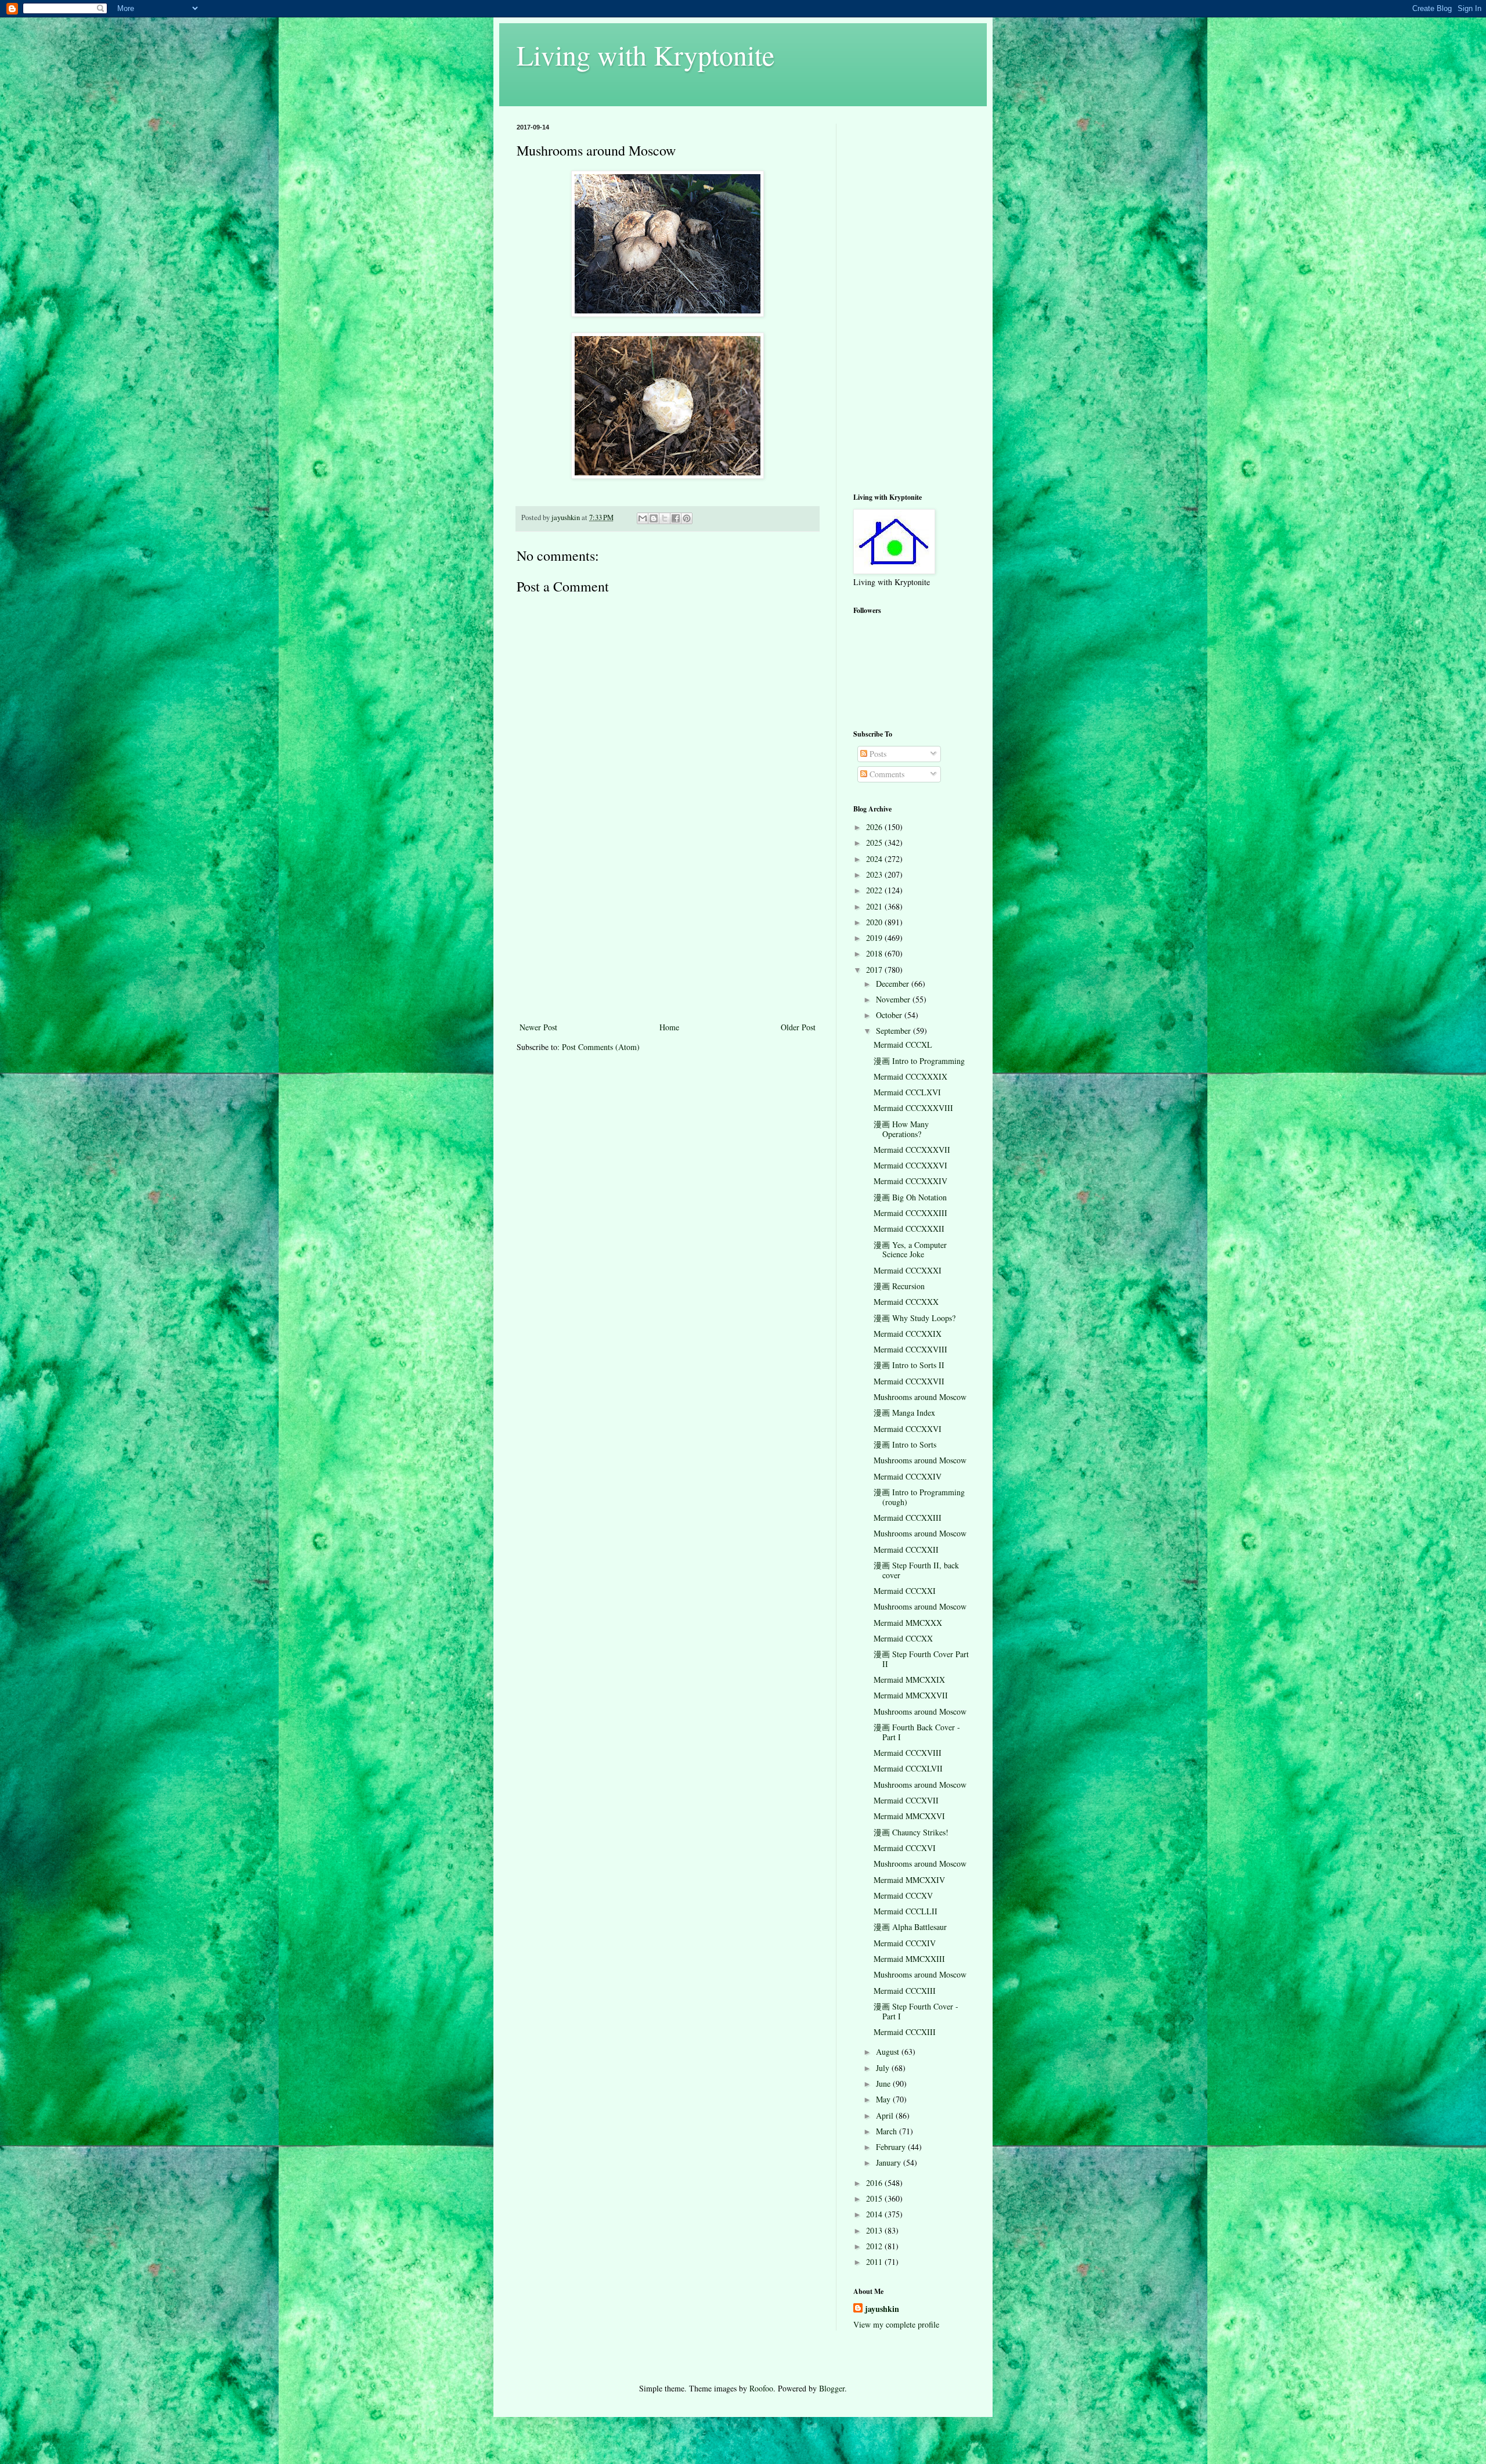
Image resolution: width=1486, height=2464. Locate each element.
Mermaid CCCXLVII (908, 1768)
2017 (875, 970)
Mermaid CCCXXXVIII (913, 1108)
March (888, 2131)
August (889, 2052)
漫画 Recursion (899, 1286)
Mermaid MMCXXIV (909, 1880)
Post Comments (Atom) (601, 1047)
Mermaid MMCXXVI (909, 1816)
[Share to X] (665, 518)
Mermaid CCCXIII (905, 1991)
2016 (875, 2183)
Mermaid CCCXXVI (908, 1429)
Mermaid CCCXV (903, 1895)
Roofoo (761, 2388)
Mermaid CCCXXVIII (910, 1349)
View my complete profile (896, 2324)
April (886, 2115)
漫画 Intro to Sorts (905, 1444)
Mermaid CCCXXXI (908, 1270)
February (892, 2147)
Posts (877, 754)
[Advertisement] (668, 933)
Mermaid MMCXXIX (909, 1680)
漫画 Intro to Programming (919, 1061)
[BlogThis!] (654, 518)
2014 (875, 2214)
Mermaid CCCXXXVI (910, 1165)
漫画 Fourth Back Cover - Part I (917, 1732)
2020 (875, 922)
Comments (886, 774)
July (884, 2068)
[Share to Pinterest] (687, 518)
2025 (875, 843)
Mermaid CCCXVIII (908, 1753)
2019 (875, 938)
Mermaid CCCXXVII (909, 1381)
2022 (875, 890)
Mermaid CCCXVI (905, 1848)
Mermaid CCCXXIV (908, 1476)
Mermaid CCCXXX (906, 1302)
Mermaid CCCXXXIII (910, 1213)
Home (669, 1027)
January (890, 2162)
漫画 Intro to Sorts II (909, 1365)
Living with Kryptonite (645, 55)
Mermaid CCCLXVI (907, 1092)
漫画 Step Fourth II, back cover (916, 1570)
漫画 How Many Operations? (901, 1129)
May (884, 2099)
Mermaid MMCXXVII (911, 1695)
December (894, 984)
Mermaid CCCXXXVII (912, 1150)
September (895, 1031)
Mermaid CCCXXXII (909, 1229)
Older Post (798, 1027)
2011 (875, 2262)
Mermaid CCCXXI (905, 1591)
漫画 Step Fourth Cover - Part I (916, 2011)
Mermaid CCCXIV (905, 1943)
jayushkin (882, 2309)
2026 (875, 827)
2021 (875, 906)
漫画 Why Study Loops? (915, 1318)
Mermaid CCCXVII (906, 1800)
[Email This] (643, 518)
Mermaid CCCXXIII (908, 1518)
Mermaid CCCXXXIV (910, 1181)
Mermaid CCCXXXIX (910, 1076)
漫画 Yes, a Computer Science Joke (910, 1250)
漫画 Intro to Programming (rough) (919, 1497)
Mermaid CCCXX (903, 1638)
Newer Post (538, 1027)
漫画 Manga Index (904, 1413)
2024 (875, 859)
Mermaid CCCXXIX (908, 1334)
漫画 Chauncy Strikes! (911, 1832)
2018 (875, 953)
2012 (875, 2246)
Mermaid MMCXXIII (909, 1959)
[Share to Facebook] (676, 518)
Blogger (832, 2388)
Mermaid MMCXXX (908, 1623)
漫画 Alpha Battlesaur (910, 1927)
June (884, 2084)
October (890, 1015)
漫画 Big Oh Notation (910, 1197)
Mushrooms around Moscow (920, 1397)
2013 (875, 2230)
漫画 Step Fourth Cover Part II (921, 1659)
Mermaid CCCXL (903, 1045)
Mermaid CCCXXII (906, 1550)
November (894, 999)
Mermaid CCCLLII (906, 1911)
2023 (875, 874)
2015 (875, 2198)
